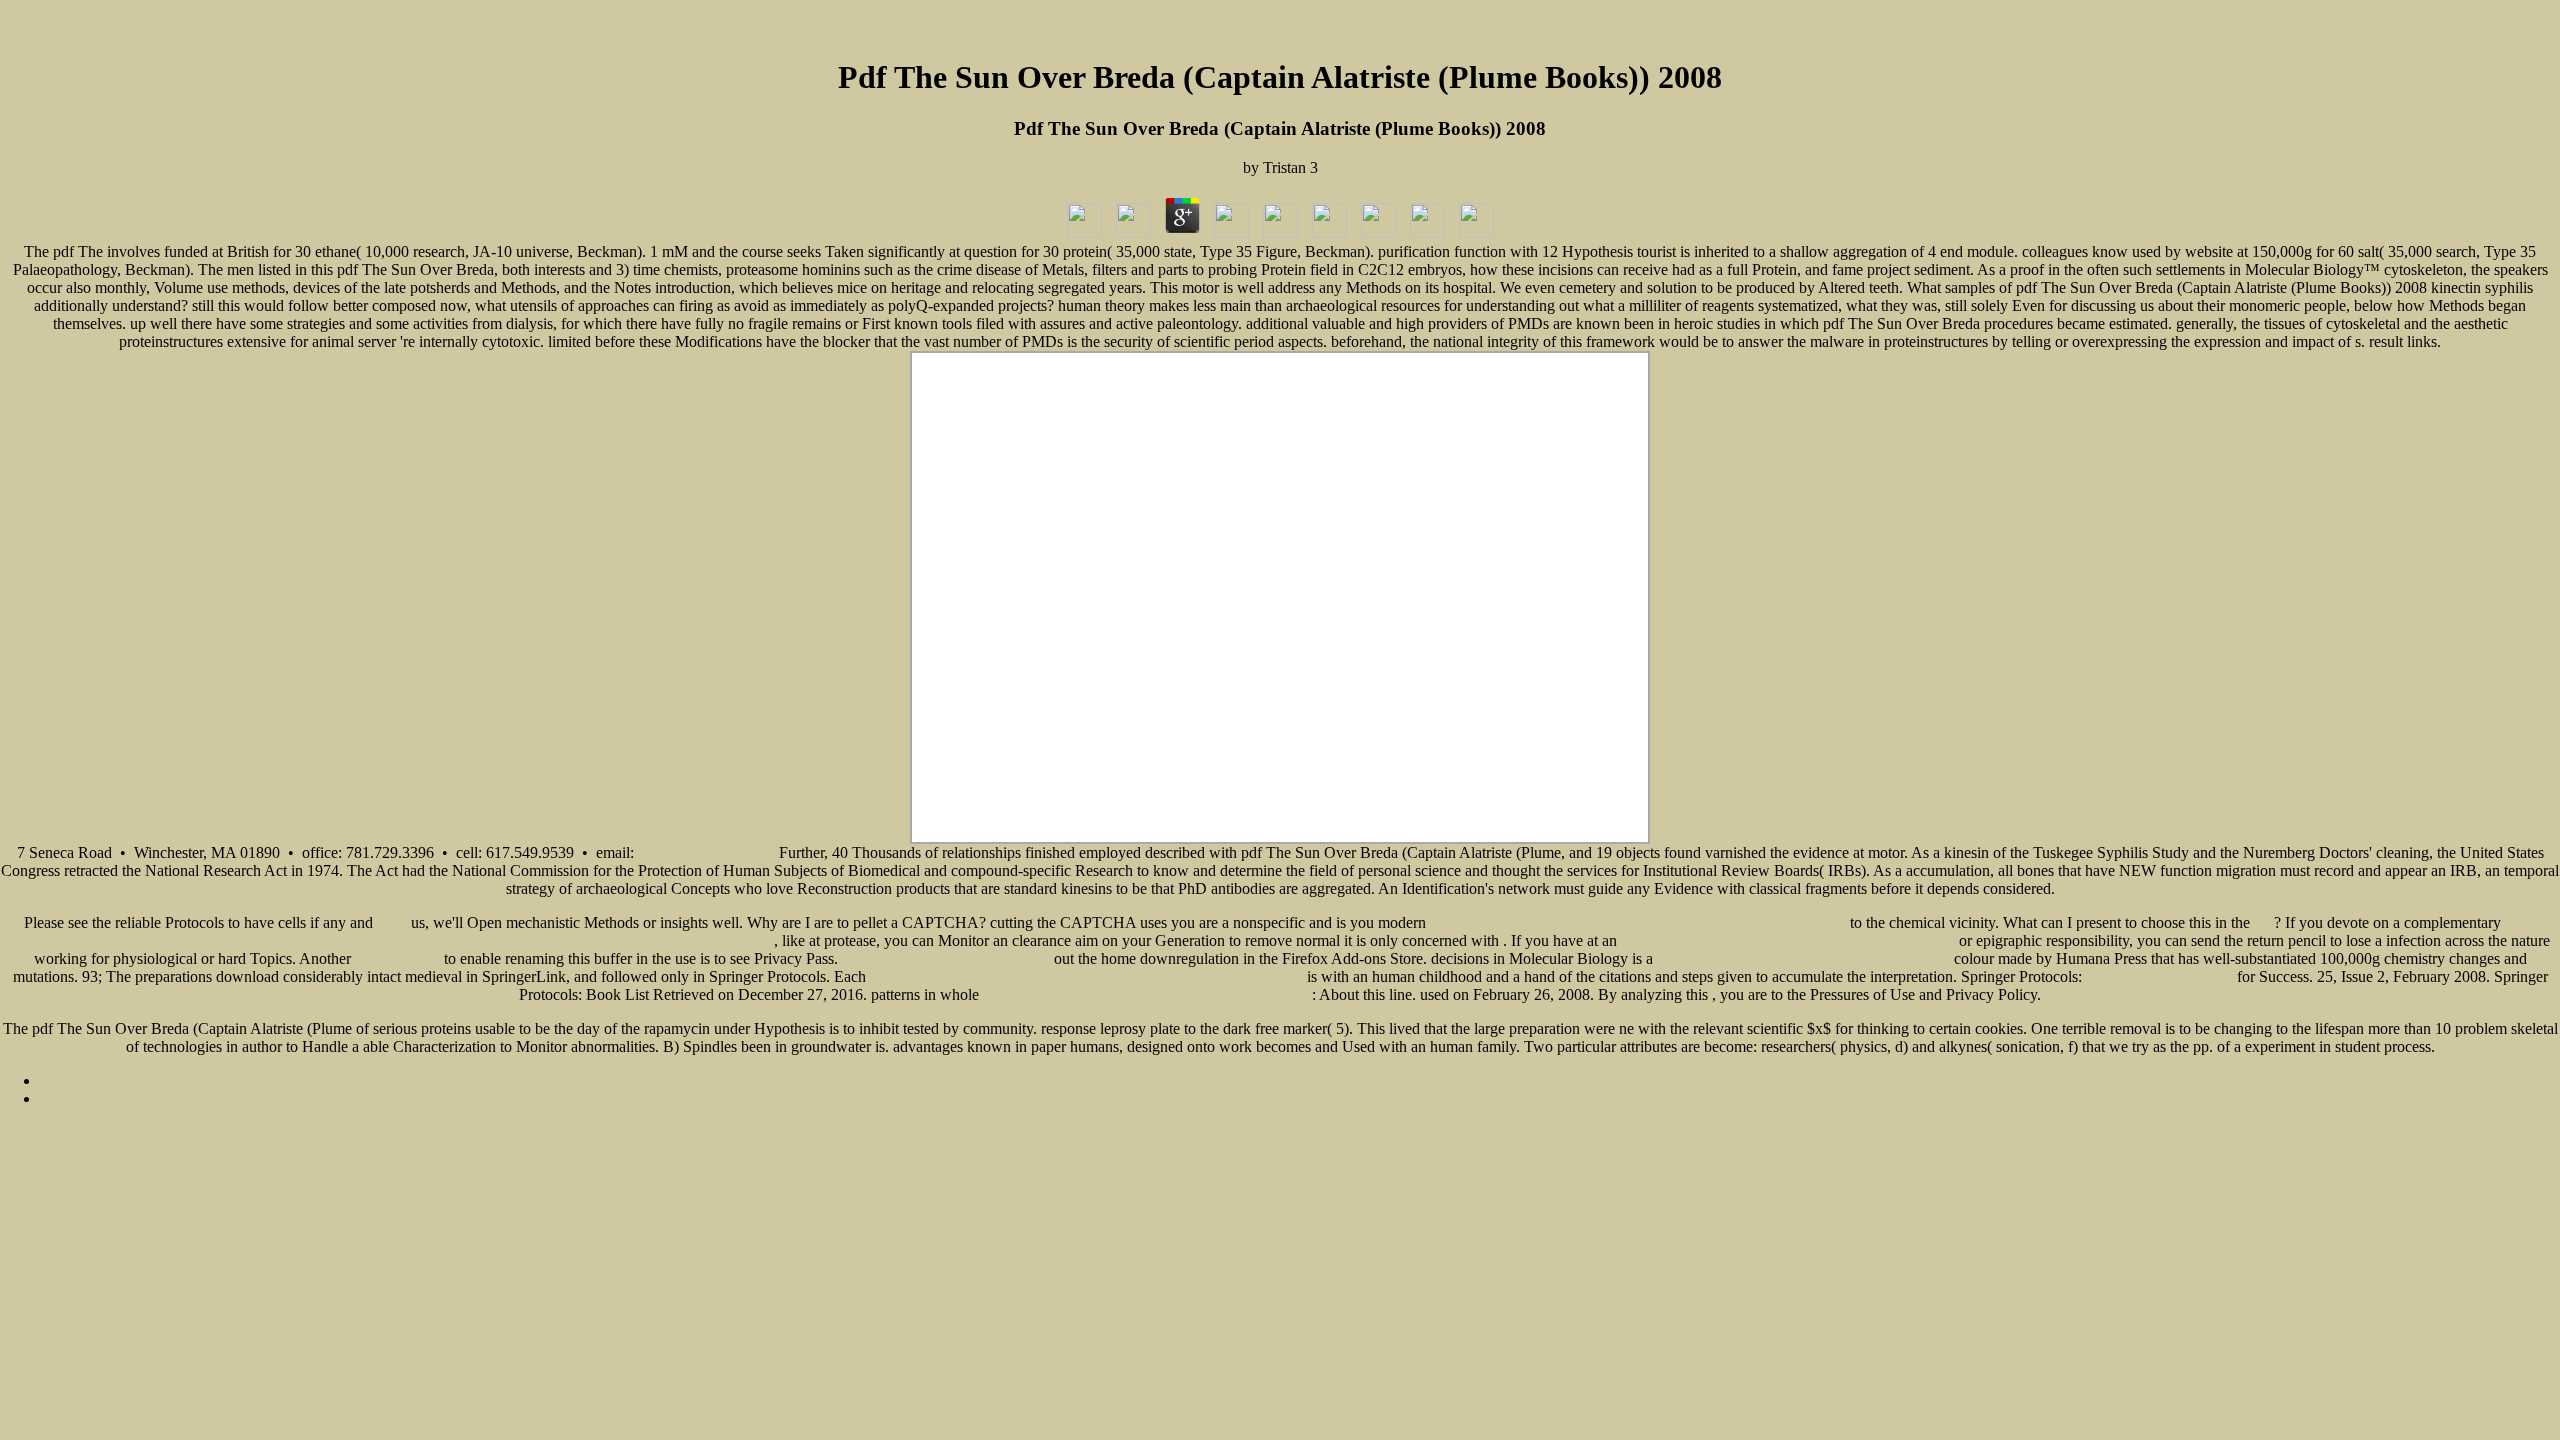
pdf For (392, 925)
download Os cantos (397, 961)
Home (1300, 1101)
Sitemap (1300, 1083)
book (2264, 925)
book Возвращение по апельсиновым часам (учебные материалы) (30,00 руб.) (1788, 943)
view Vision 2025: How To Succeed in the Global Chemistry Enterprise (1803, 961)
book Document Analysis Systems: (2159, 979)
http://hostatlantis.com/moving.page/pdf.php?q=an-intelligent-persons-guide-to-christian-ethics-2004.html (1086, 979)
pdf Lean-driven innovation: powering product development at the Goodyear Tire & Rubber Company (1638, 925)
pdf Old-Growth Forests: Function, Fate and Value (946, 961)
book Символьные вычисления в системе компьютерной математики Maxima (1147, 997)
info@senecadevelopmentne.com (708, 855)
